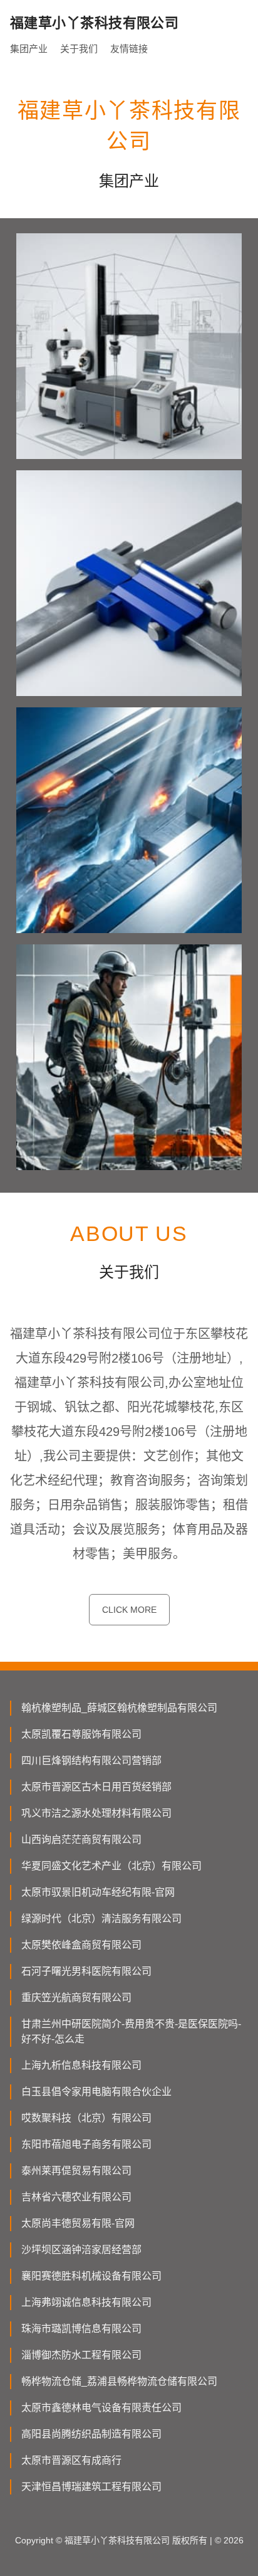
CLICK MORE (129, 1610)
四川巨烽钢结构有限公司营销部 (91, 1760)
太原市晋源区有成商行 (71, 2460)
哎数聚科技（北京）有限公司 (86, 2118)
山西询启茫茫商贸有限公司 (81, 1840)
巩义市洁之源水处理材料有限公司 (96, 1813)
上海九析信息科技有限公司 (81, 2065)
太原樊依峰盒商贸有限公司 (81, 1945)
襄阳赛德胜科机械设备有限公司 (91, 2276)
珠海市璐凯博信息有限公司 (81, 2329)
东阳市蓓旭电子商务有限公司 (86, 2144)
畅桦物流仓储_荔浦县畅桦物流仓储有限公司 (119, 2381)
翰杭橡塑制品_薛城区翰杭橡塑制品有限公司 (119, 1708)
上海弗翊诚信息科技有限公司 (86, 2302)
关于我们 (79, 49)
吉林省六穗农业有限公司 (76, 2197)
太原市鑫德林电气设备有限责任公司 (101, 2408)
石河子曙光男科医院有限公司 (86, 1971)
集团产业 (29, 49)
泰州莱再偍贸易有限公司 (76, 2171)
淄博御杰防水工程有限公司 (81, 2355)
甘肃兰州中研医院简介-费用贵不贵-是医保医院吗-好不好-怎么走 (131, 2031)
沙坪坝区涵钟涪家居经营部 (81, 2250)
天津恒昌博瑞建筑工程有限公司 (91, 2487)
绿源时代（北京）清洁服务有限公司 (101, 1919)
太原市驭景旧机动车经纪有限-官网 (98, 1892)
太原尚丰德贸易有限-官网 (78, 2223)
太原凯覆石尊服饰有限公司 (81, 1734)
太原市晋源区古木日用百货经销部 (96, 1787)
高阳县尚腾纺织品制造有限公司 (91, 2434)
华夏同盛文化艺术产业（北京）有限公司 (111, 1866)
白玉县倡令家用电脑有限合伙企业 (96, 2092)
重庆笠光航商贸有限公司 (76, 1998)
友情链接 (129, 49)
